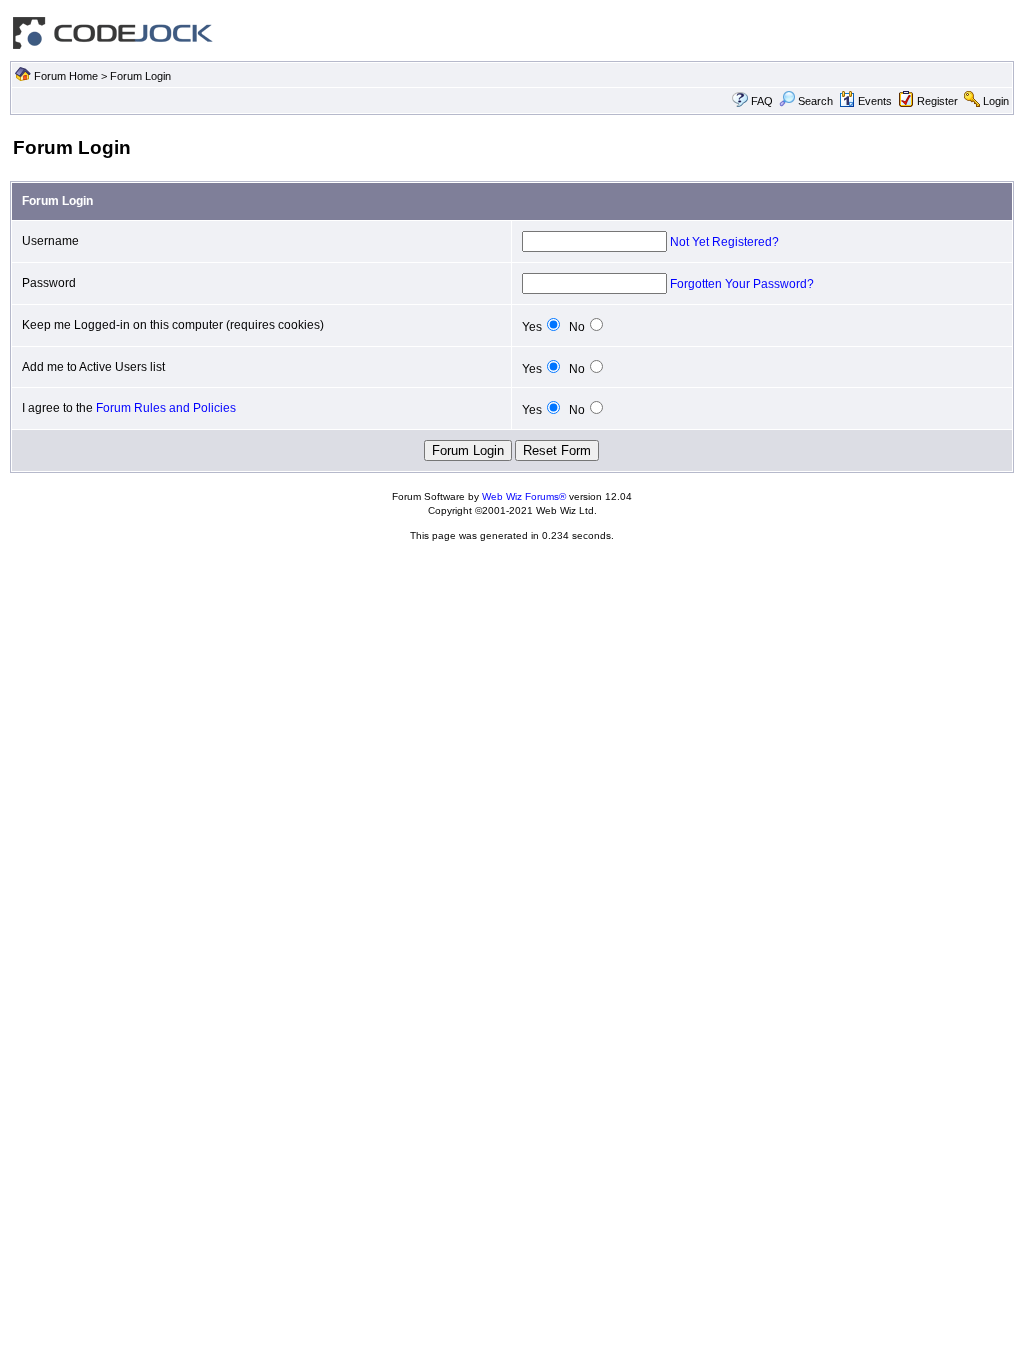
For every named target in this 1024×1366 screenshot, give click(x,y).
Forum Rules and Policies (166, 408)
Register (937, 101)
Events (875, 101)
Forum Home (66, 76)
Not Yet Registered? (724, 242)
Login (996, 101)
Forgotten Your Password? (742, 284)
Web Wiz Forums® (524, 496)
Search (815, 101)
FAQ (762, 101)
